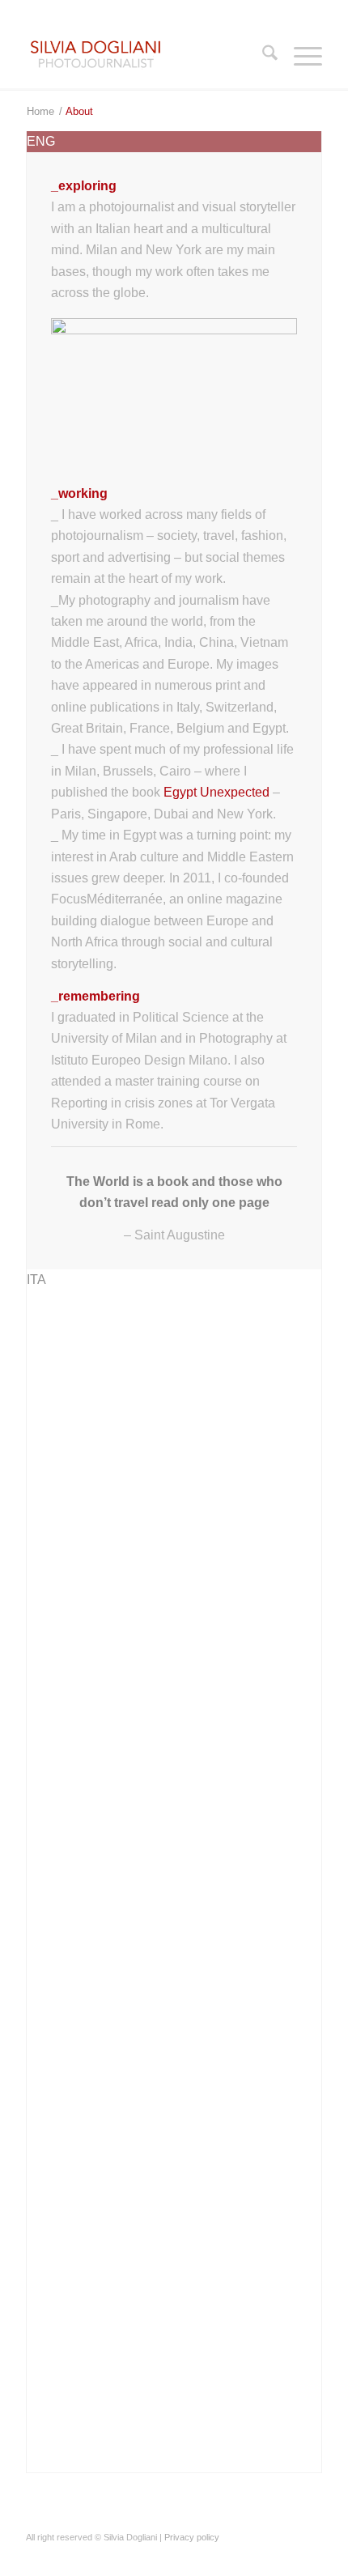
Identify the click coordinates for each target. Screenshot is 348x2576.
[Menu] (300, 56)
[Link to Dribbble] (237, 2556)
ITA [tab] (36, 1279)
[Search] (262, 56)
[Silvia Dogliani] (144, 56)
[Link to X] (213, 2556)
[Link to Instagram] (286, 2556)
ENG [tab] (41, 141)
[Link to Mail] (310, 2556)
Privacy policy (192, 2537)
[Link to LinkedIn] (261, 2556)
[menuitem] (262, 56)
